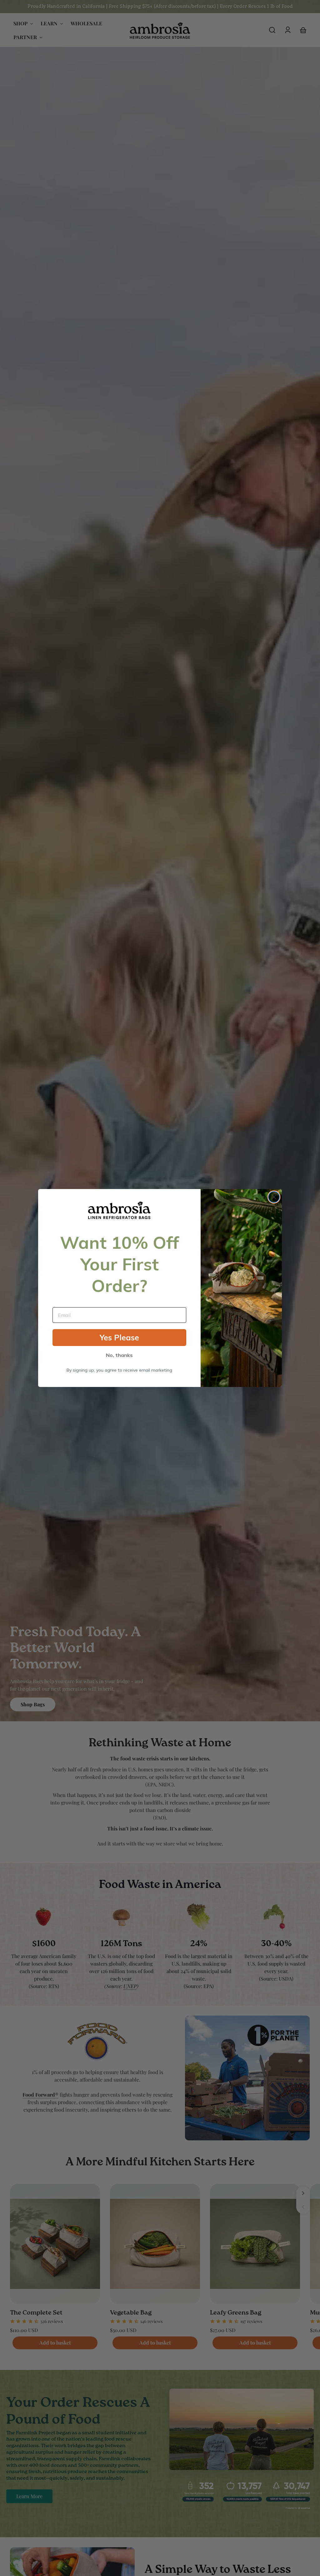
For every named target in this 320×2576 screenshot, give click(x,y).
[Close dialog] (274, 1197)
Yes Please (119, 1337)
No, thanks (119, 1355)
